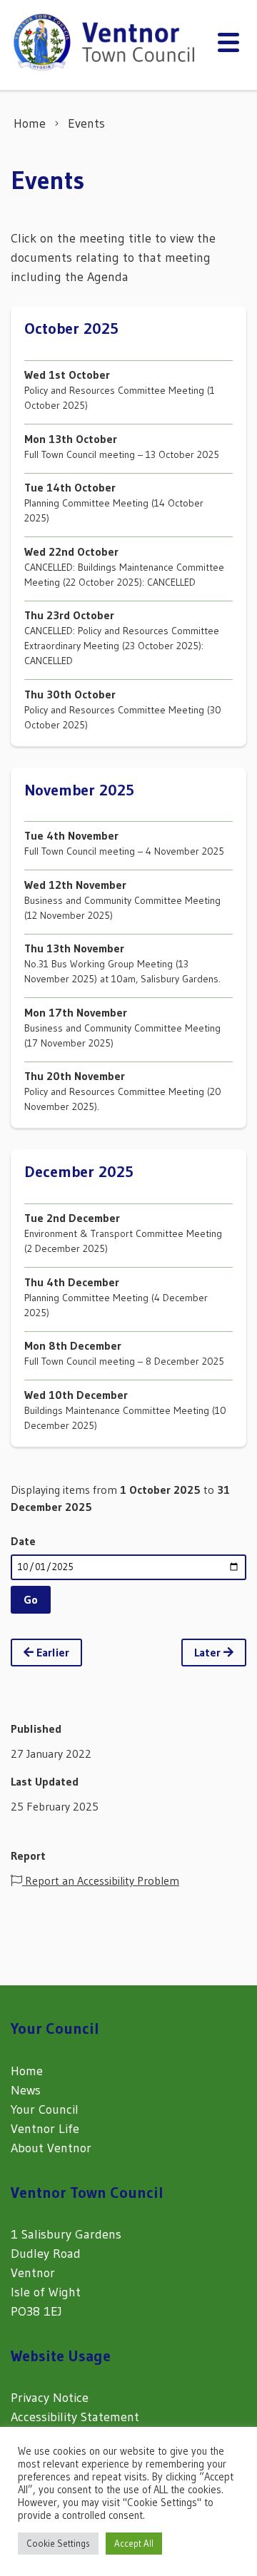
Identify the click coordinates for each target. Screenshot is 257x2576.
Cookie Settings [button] (58, 2543)
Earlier (51, 1652)
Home (27, 2071)
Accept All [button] (134, 2543)
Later (209, 1652)
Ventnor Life (45, 2129)
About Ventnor (51, 2148)
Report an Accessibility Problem (101, 1880)
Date (23, 1541)
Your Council (45, 2109)
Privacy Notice (50, 2398)
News (26, 2090)
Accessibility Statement (75, 2417)
